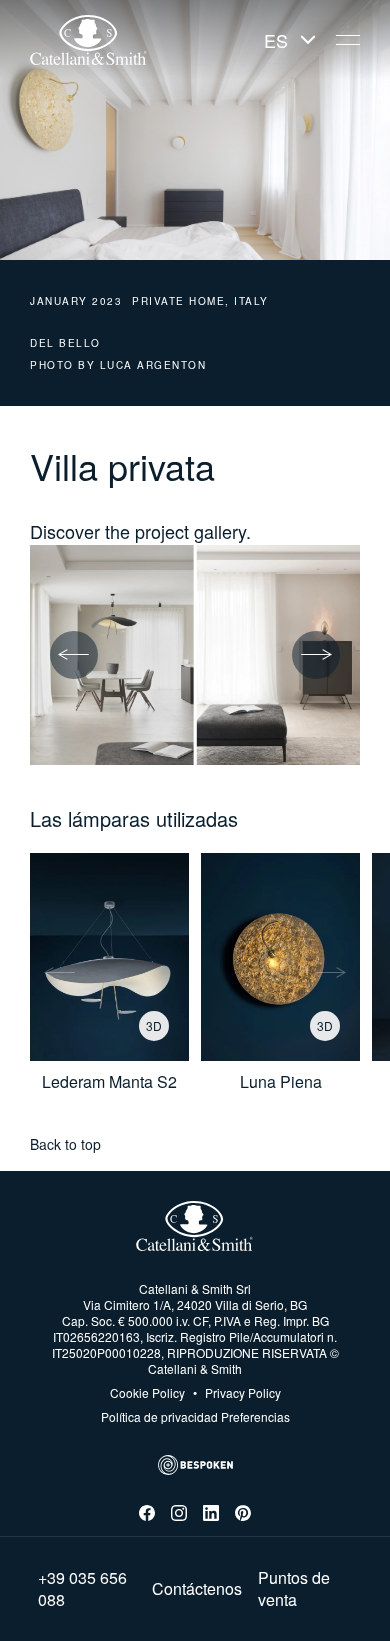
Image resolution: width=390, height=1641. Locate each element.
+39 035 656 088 (82, 1589)
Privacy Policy (237, 1393)
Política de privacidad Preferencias (195, 1416)
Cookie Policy (147, 1393)
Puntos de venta (294, 1589)
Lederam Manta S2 (109, 1082)
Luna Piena (281, 1082)
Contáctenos (197, 1589)
